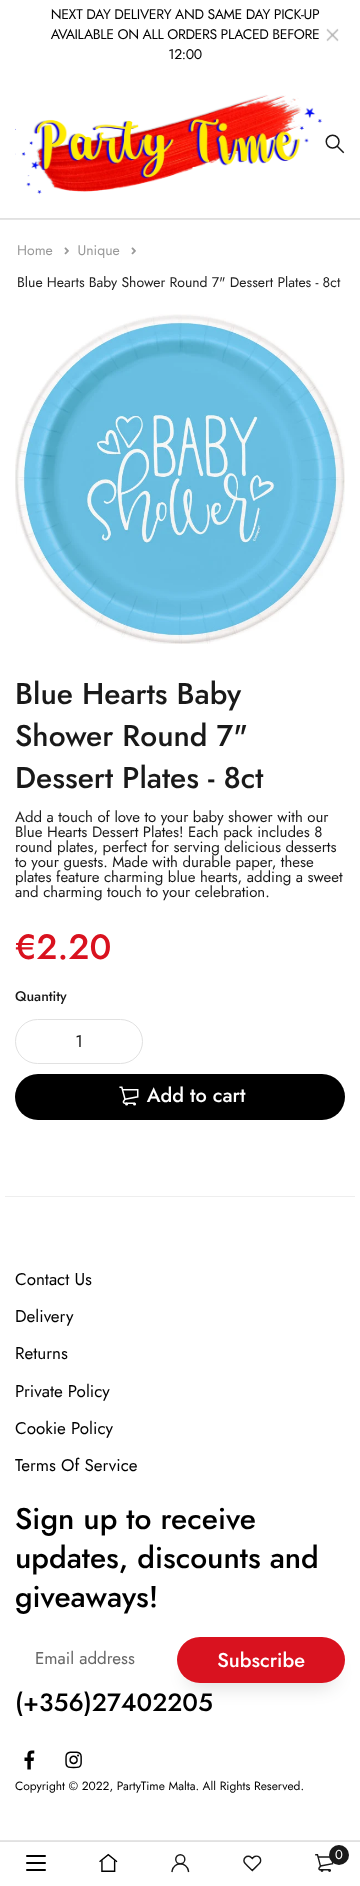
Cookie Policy (64, 1429)
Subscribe (261, 1660)
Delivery (44, 1317)
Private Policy (62, 1392)
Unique (100, 251)
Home (37, 251)
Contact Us (53, 1280)
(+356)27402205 (114, 1703)
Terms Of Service (76, 1466)
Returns (41, 1355)
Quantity (41, 997)
